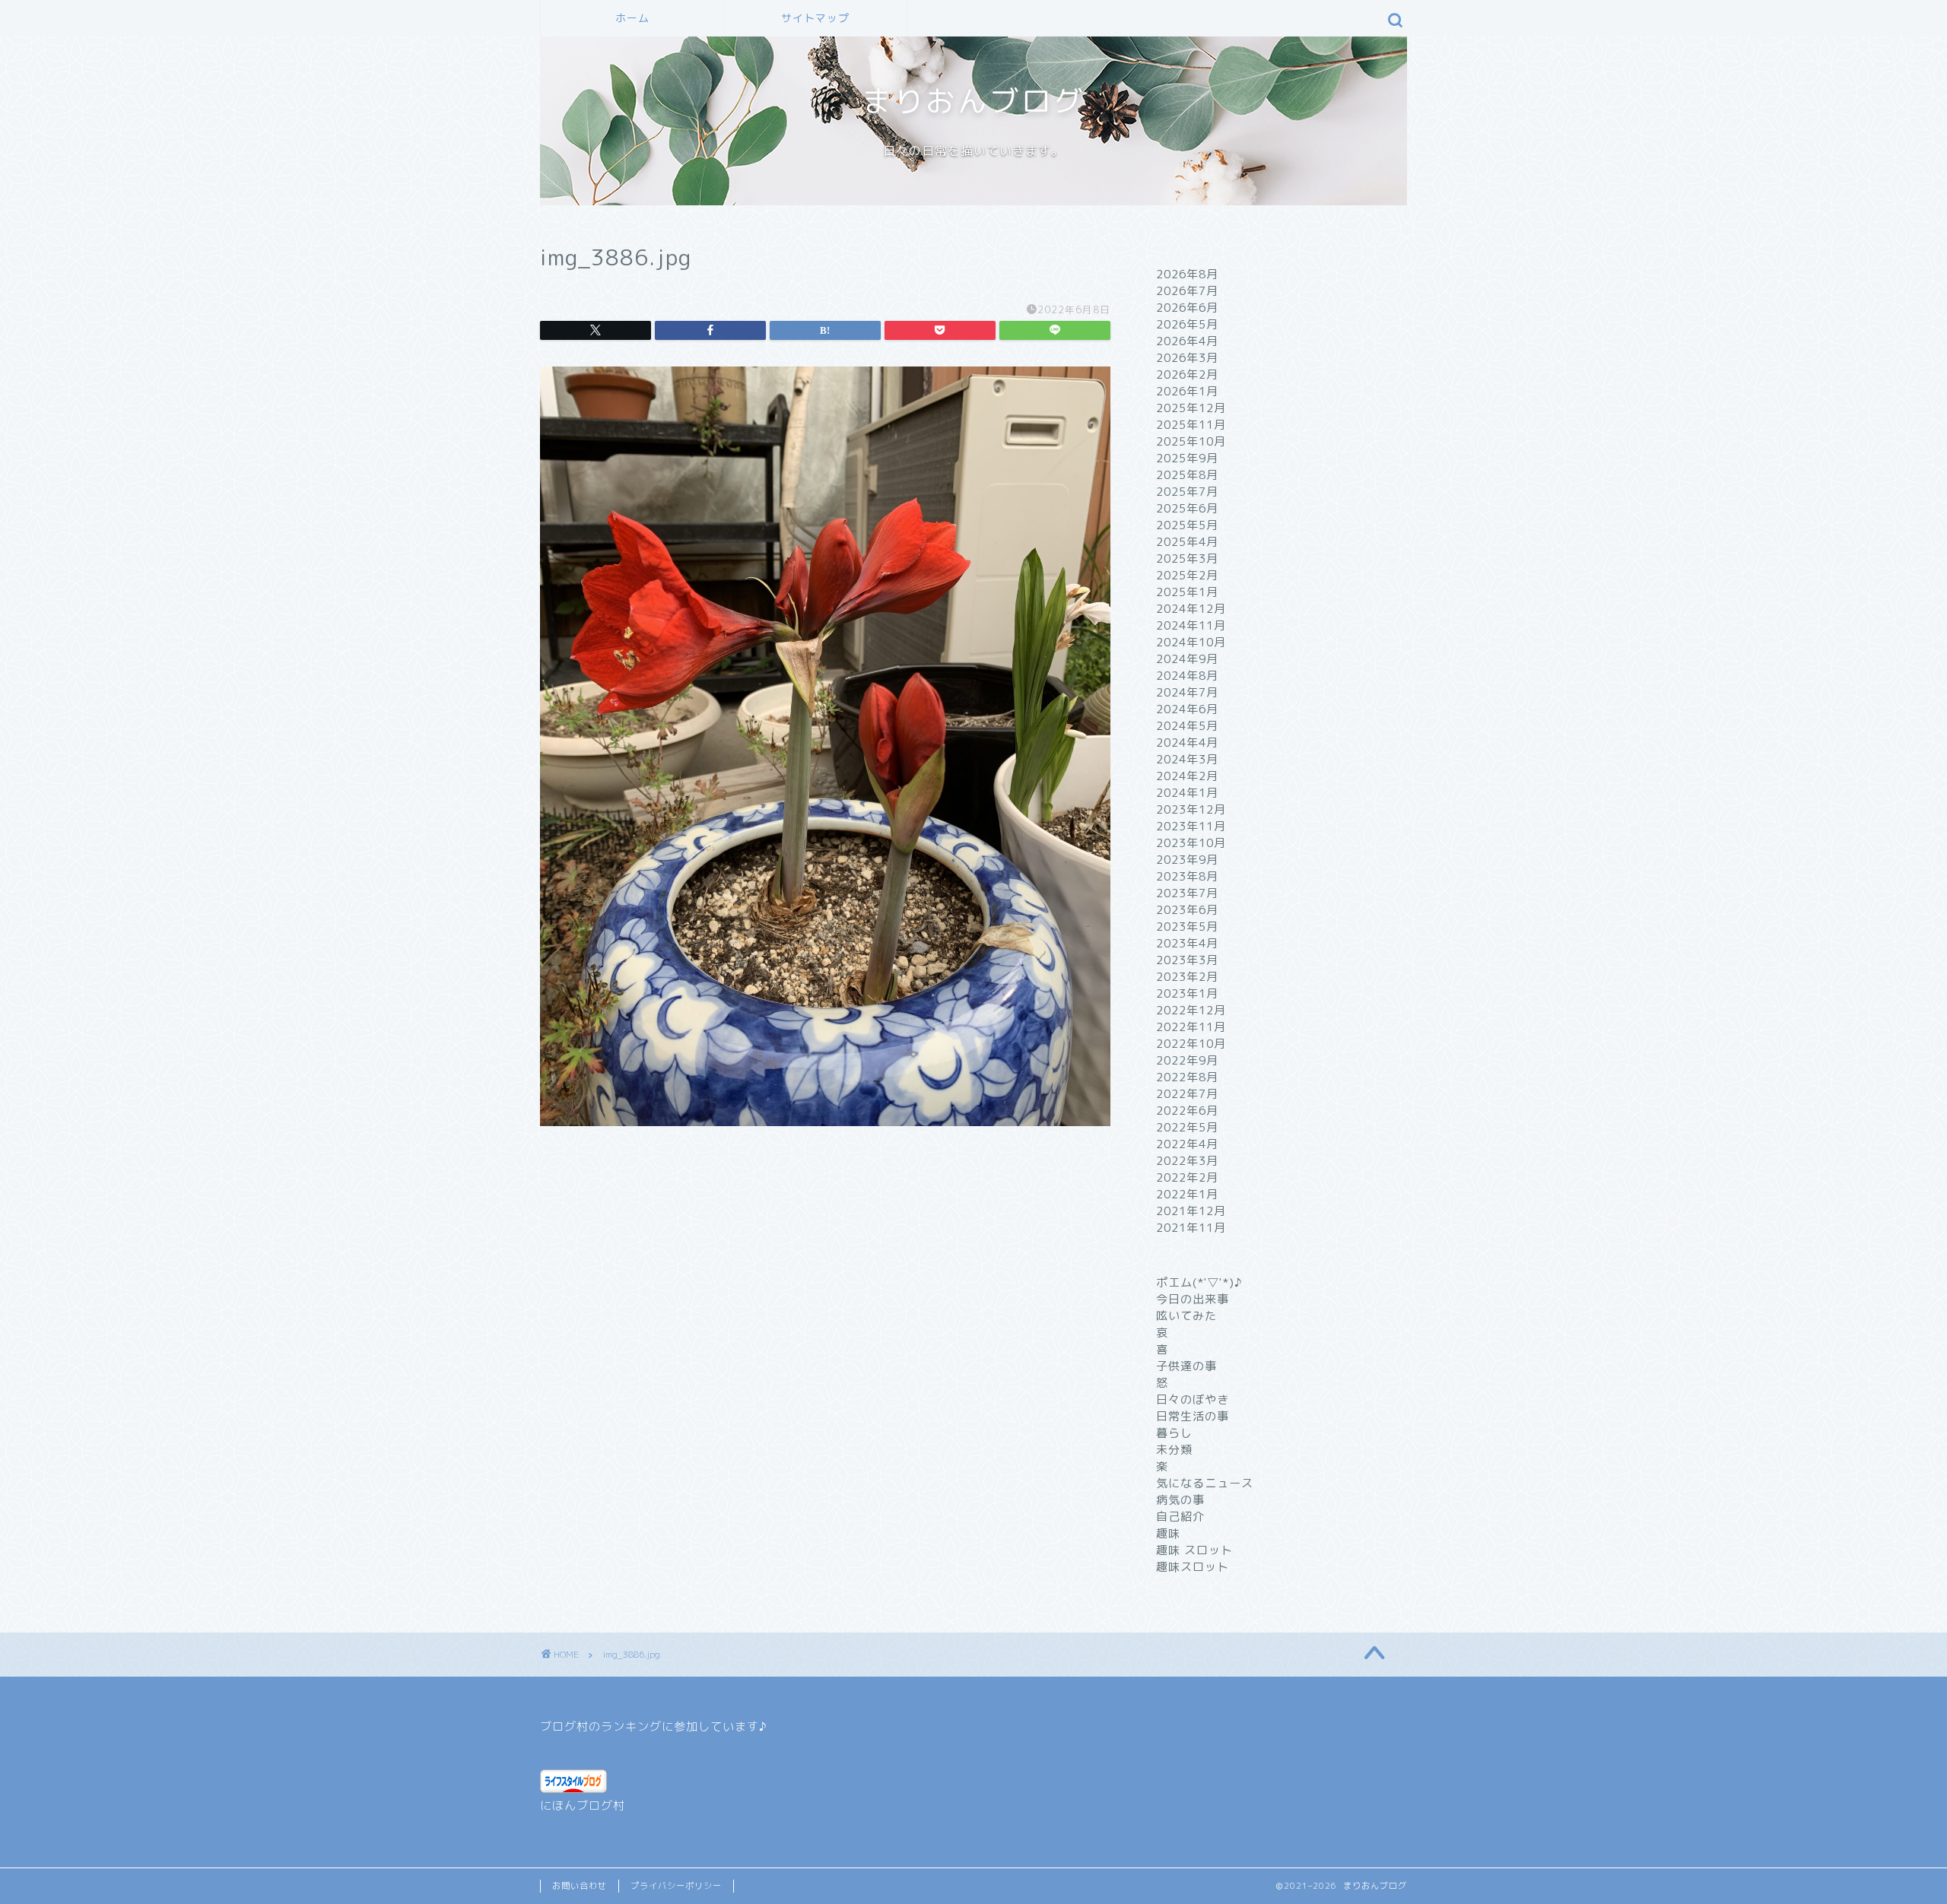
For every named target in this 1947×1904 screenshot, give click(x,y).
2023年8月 (1187, 876)
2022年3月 (1187, 1161)
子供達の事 (1186, 1366)
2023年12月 (1191, 809)
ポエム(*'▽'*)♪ (1199, 1282)
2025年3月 (1187, 559)
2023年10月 (1191, 843)
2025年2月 (1187, 575)
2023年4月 (1187, 943)
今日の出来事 (1193, 1299)
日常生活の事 (1193, 1416)
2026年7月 (1187, 291)
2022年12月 (1191, 1010)
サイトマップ (815, 18)
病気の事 (1180, 1500)
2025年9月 (1187, 458)
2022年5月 (1187, 1127)
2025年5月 (1187, 525)
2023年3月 (1187, 960)
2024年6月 (1187, 709)
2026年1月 (1187, 391)
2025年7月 (1187, 492)
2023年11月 (1191, 826)
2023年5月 (1187, 927)
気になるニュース (1205, 1483)
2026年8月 (1187, 274)
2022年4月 (1187, 1144)
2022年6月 (1187, 1111)
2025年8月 (1187, 475)
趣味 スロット (1194, 1550)
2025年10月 (1191, 441)
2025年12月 (1191, 408)
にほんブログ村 (583, 1806)
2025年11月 (1191, 425)
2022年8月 (1187, 1077)
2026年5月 (1187, 324)
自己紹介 (1180, 1517)
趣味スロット (1193, 1567)
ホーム (632, 18)
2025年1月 (1187, 592)
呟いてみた (1186, 1316)
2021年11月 (1191, 1228)
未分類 (1174, 1450)
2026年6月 (1187, 308)
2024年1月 (1187, 793)
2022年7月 (1187, 1094)
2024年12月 (1191, 609)
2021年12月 (1191, 1211)
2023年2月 (1187, 977)
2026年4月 (1187, 341)
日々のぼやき (1193, 1399)
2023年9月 (1187, 860)
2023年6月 (1187, 910)
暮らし (1174, 1433)
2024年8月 (1187, 676)
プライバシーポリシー (676, 1886)
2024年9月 (1187, 659)
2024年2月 (1187, 776)
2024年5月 (1187, 726)
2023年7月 (1187, 893)
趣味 (1168, 1533)
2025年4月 (1187, 542)
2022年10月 (1191, 1044)
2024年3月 (1187, 759)
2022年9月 (1187, 1060)
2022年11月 (1191, 1027)
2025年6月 (1187, 508)
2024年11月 (1191, 625)
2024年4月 (1187, 743)
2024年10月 (1191, 642)
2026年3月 (1187, 358)
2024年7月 (1187, 692)
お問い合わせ (580, 1886)
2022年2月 (1187, 1177)
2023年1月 (1187, 993)
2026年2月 (1187, 374)
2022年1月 (1187, 1194)
